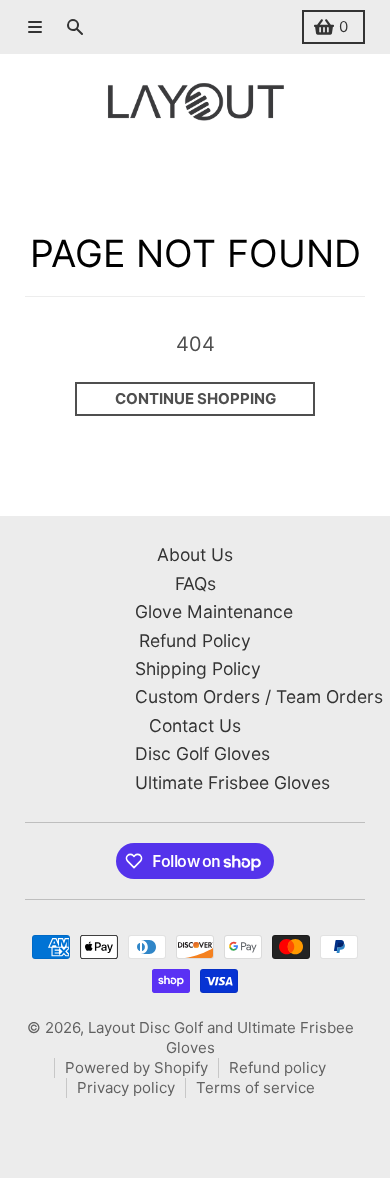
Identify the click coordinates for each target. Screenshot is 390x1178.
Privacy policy (126, 1087)
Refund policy (277, 1067)
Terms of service (255, 1087)
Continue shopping (195, 398)
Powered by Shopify (136, 1067)
